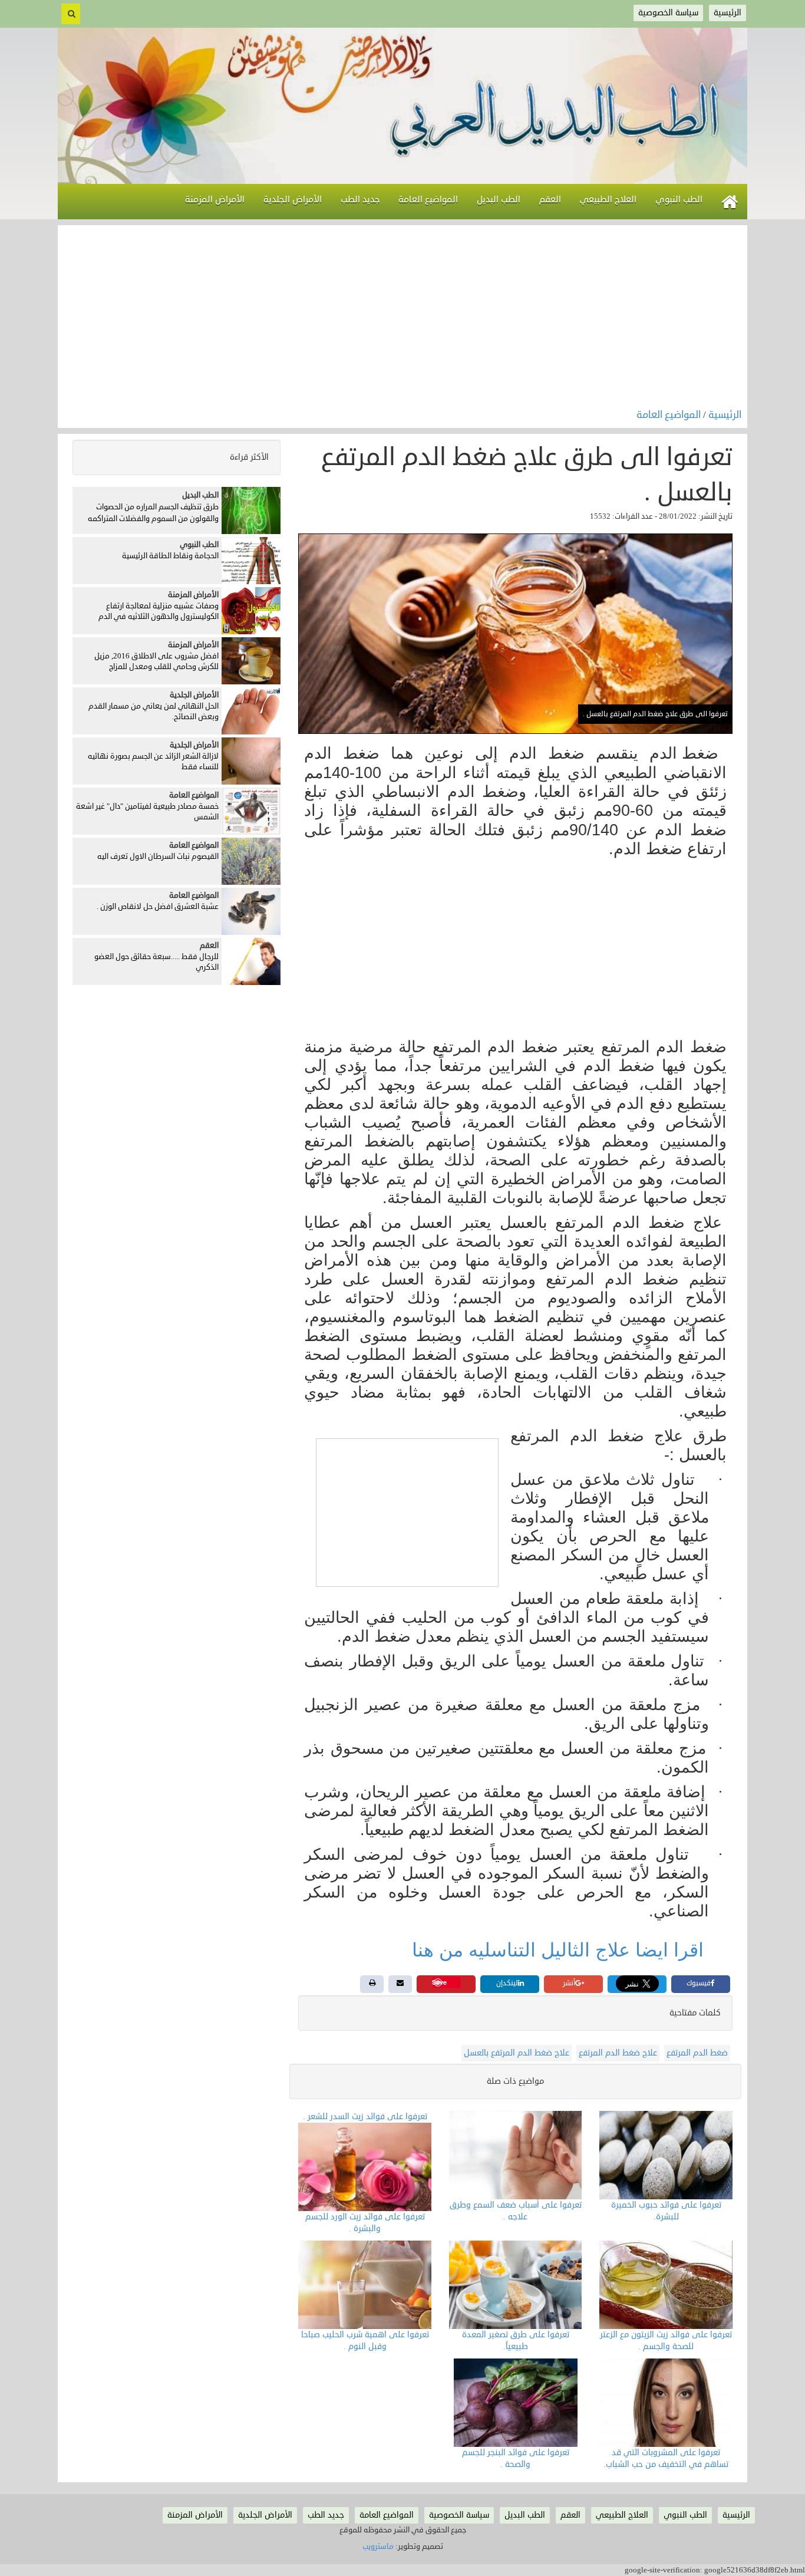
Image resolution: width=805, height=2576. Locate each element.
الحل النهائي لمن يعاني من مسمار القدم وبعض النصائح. (154, 712)
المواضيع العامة (670, 415)
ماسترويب (378, 2547)
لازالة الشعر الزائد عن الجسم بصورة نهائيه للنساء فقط (153, 762)
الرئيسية (725, 415)
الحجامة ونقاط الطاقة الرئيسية (170, 556)
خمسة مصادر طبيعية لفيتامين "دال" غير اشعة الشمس (147, 812)
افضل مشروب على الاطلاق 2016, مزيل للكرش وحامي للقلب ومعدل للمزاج (156, 662)
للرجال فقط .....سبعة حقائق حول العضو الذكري (156, 962)
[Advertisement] (402, 319)
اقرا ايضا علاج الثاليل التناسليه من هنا (560, 1950)
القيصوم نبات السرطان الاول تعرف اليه (158, 857)
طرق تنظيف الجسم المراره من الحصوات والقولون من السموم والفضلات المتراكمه (153, 513)
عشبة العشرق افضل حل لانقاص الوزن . (158, 907)
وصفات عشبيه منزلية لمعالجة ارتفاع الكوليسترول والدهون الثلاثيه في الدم (159, 612)
